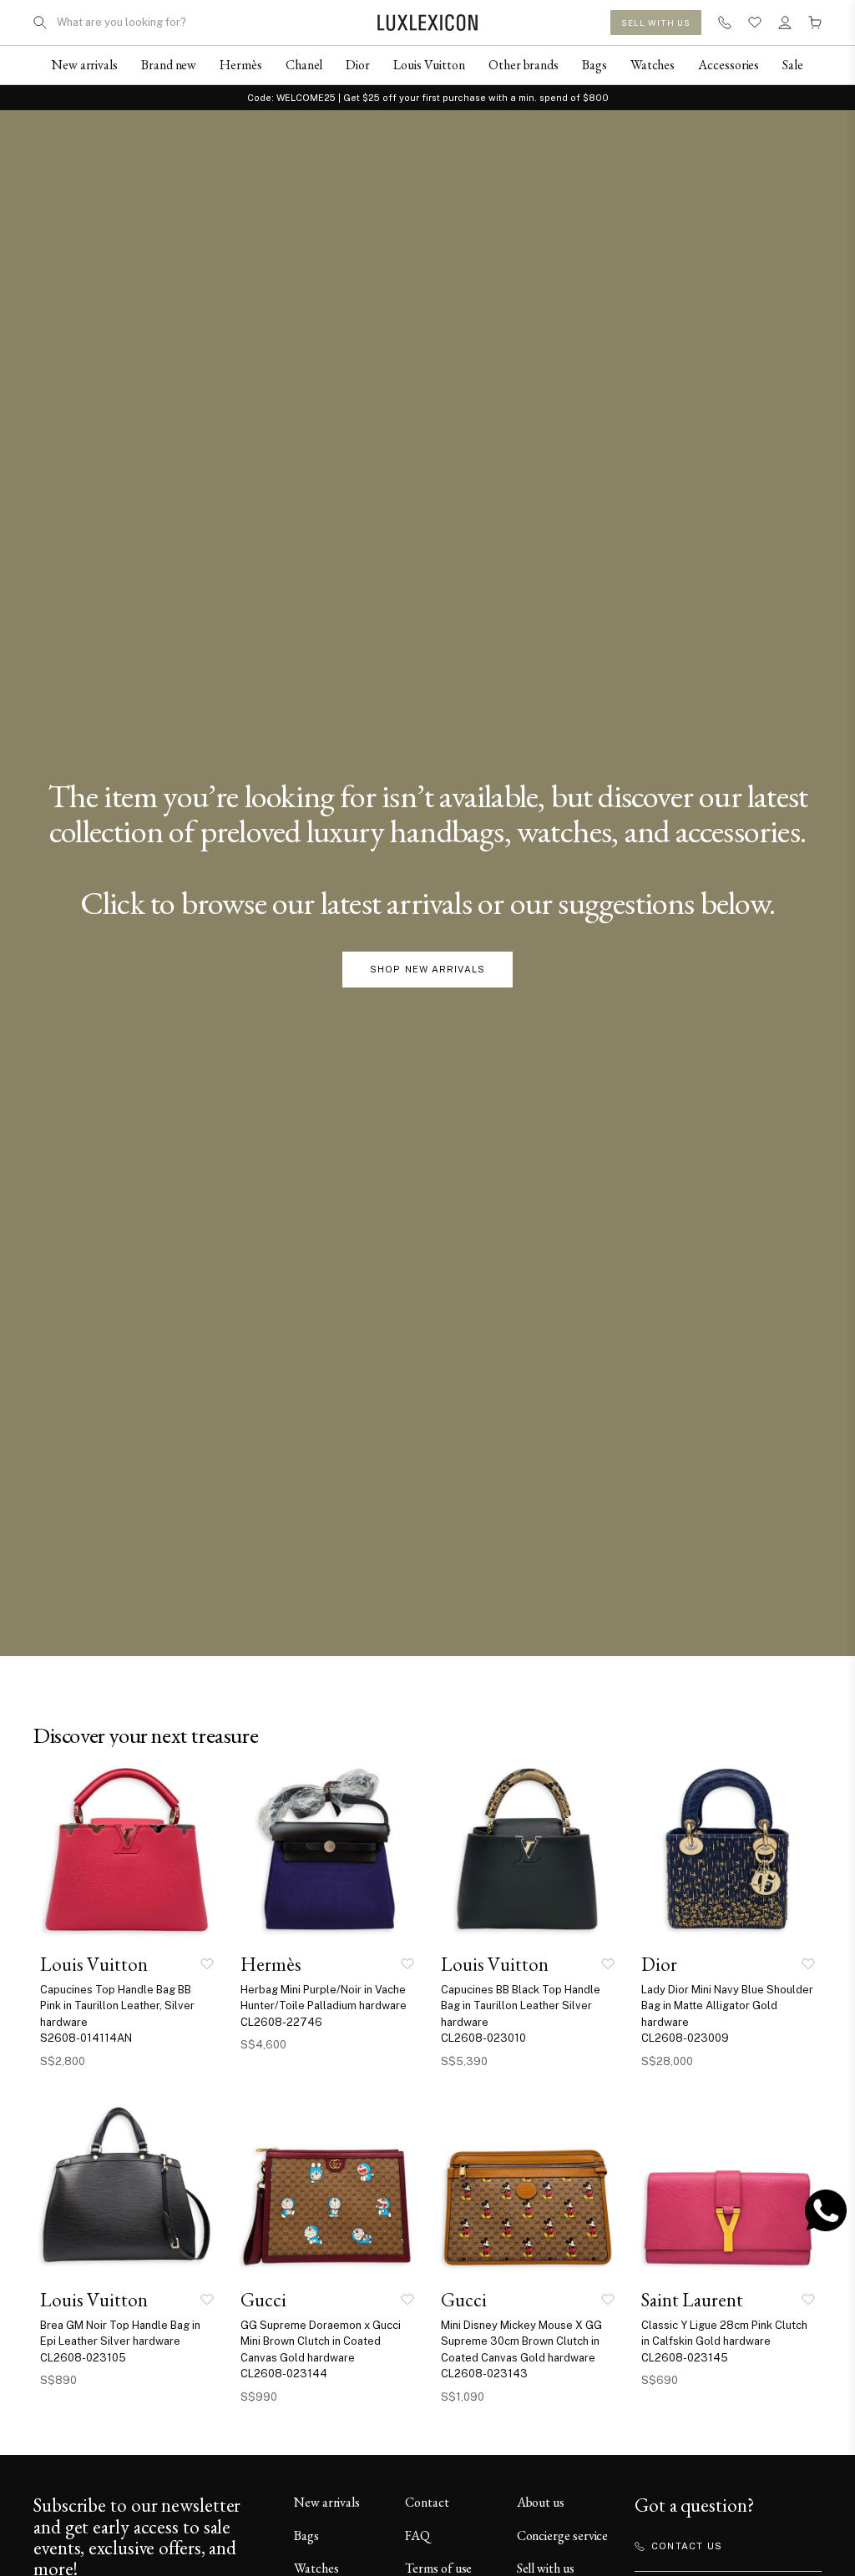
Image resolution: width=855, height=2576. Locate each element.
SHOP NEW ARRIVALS (427, 969)
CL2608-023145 (685, 2358)
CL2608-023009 (685, 2038)
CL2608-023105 (83, 2358)
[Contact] (725, 23)
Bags (306, 2536)
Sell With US (656, 23)
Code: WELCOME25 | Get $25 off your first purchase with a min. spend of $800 (428, 98)
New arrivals (327, 2502)
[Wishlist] (755, 23)
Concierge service (563, 2536)
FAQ (417, 2536)
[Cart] (815, 23)
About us (541, 2502)
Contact (427, 2502)
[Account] (785, 23)
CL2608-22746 (281, 2022)
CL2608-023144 (284, 2374)
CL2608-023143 (484, 2374)
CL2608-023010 (483, 2038)
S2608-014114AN (86, 2038)
